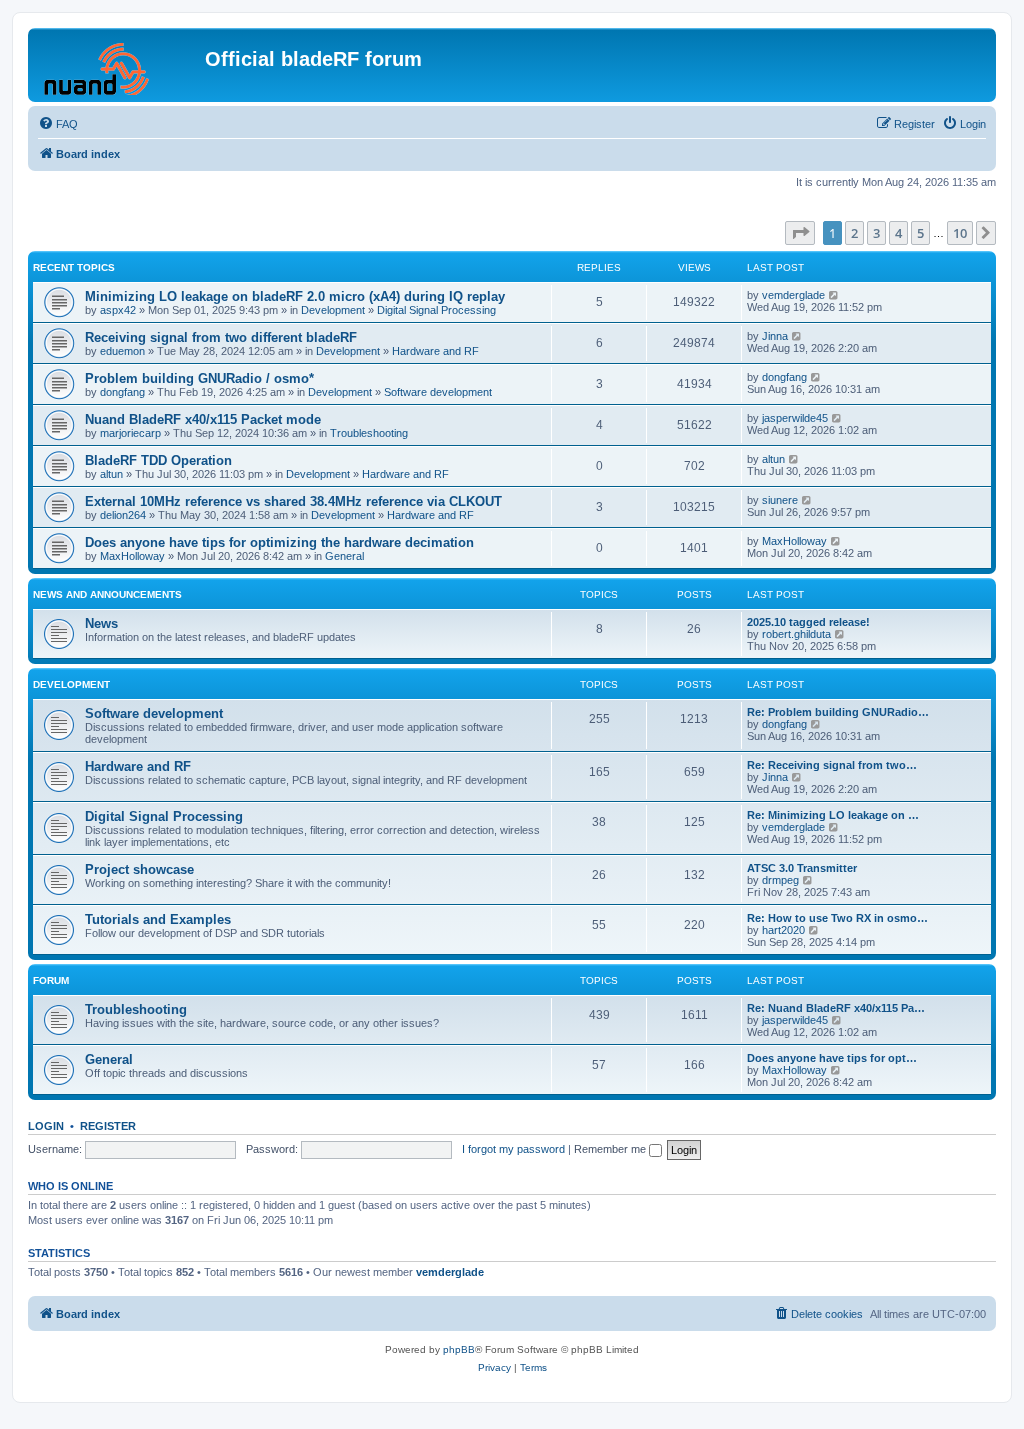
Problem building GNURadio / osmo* (199, 378)
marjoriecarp (130, 433)
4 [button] (898, 233)
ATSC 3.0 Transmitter (802, 868)
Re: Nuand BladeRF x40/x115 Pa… (836, 1008)
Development (333, 310)
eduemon (122, 351)
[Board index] (119, 65)
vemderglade (793, 295)
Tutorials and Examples (158, 919)
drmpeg (780, 880)
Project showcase (139, 869)
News (101, 623)
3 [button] (876, 233)
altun (111, 474)
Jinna (775, 336)
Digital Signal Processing (436, 310)
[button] (800, 233)
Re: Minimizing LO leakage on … (833, 815)
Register (108, 1126)
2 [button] (854, 233)
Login (46, 1126)
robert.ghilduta (796, 634)
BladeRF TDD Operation (158, 460)
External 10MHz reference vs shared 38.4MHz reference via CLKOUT (293, 501)
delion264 (123, 515)
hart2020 (783, 930)
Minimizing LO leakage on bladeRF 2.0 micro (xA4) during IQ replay (295, 296)
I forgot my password (513, 1149)
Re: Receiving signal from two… (832, 765)
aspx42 (118, 310)
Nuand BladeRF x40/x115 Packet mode (203, 419)
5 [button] (920, 233)
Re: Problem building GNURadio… (838, 712)
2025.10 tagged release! (808, 622)
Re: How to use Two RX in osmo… (837, 918)
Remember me (611, 1149)
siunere (780, 500)
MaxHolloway (132, 556)
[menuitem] (58, 124)
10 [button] (960, 233)
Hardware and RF (435, 351)
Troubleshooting (369, 433)
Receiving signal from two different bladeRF (221, 337)
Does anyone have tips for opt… (832, 1058)
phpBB (459, 1349)
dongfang (122, 392)
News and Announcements (107, 594)
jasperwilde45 (795, 418)
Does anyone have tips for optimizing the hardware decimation (279, 542)
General (344, 556)
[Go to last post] (834, 295)
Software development (438, 392)
